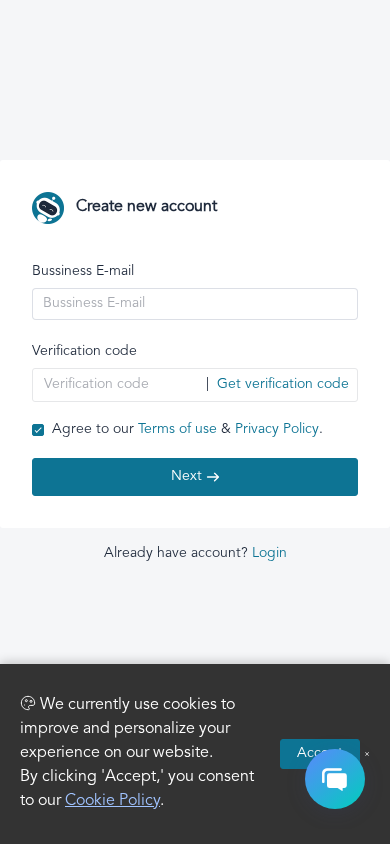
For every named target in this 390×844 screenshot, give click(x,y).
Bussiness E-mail (83, 271)
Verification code (84, 351)
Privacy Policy (277, 429)
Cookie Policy (112, 801)
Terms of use (177, 429)
